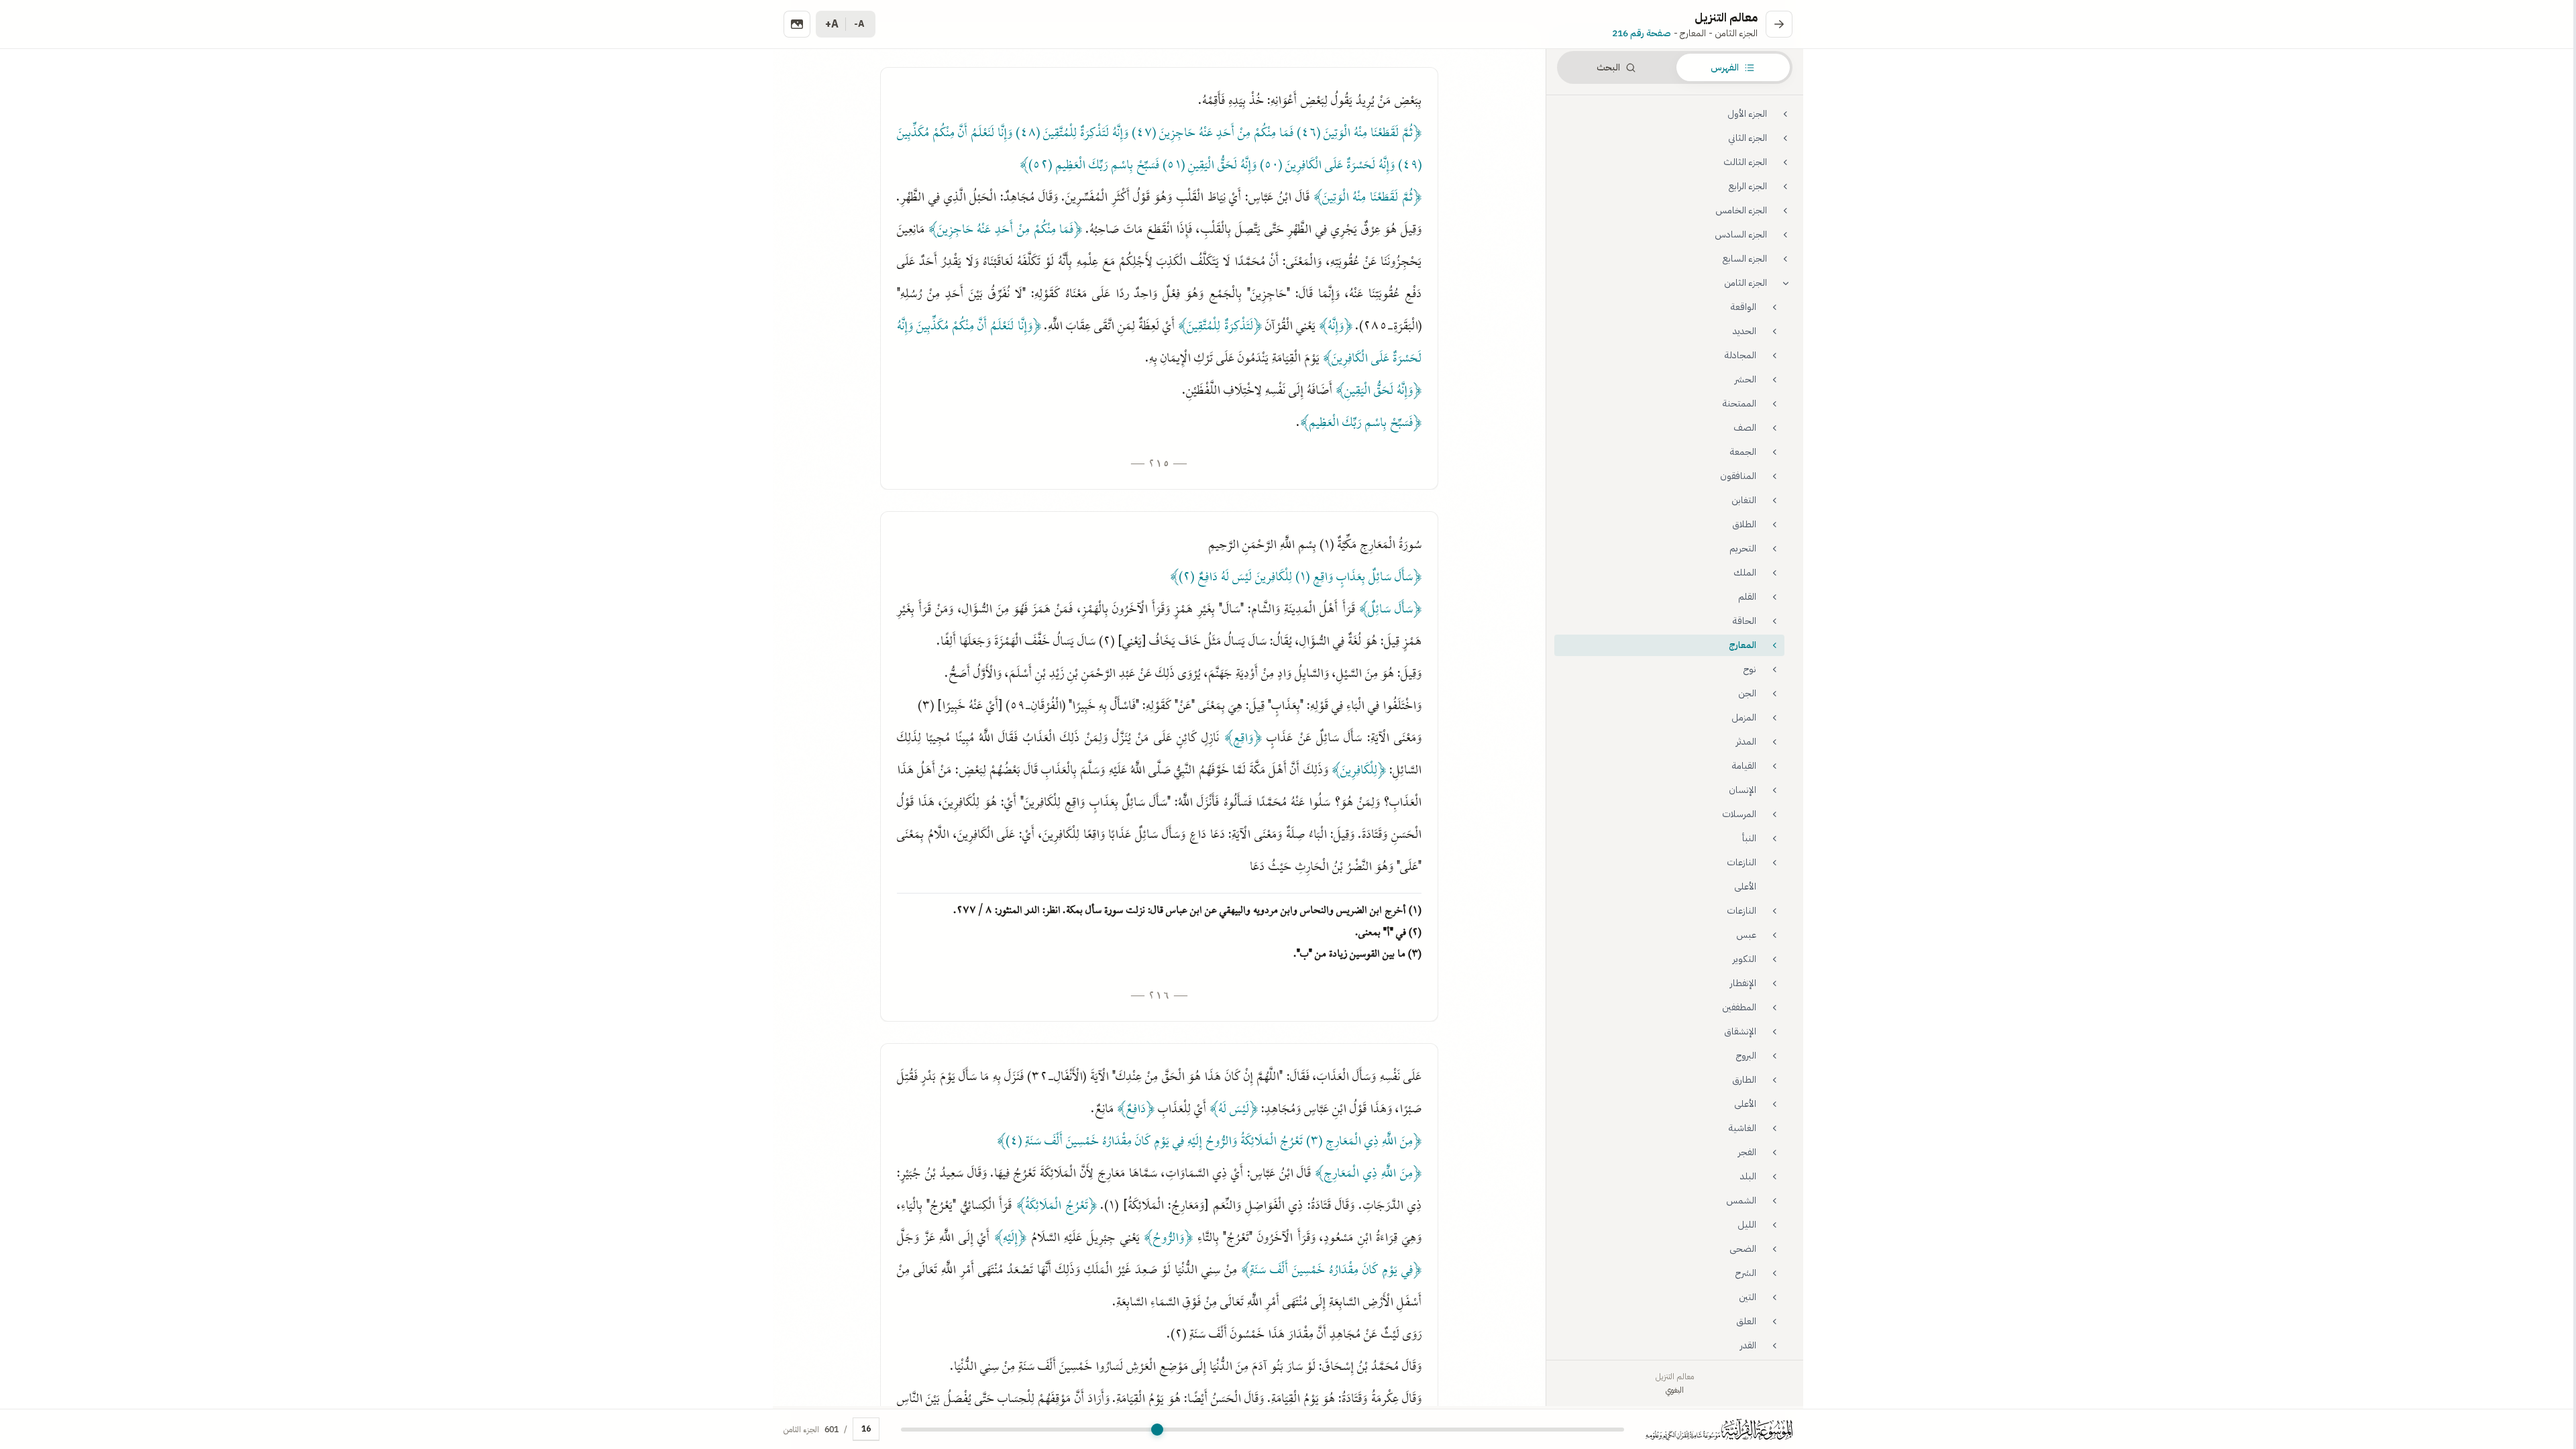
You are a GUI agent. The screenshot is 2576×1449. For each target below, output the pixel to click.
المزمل (1744, 717)
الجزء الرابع (1748, 186)
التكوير (1745, 959)
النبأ (1749, 838)
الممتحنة (1739, 404)
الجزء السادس (1741, 234)
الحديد (1745, 331)
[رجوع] (1779, 24)
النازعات (1741, 862)
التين (1748, 1297)
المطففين (1739, 1007)
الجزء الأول (1747, 114)
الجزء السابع (1745, 259)
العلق (1746, 1321)
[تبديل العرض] (797, 24)
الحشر (1746, 379)
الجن (1747, 693)
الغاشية (1742, 1128)
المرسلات (1739, 814)
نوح (1750, 669)
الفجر (1747, 1152)
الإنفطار (1743, 983)
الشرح (1746, 1273)
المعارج (1742, 645)
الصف (1745, 428)
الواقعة (1743, 307)
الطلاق (1744, 524)
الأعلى (1745, 887)
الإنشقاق (1740, 1031)
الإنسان (1742, 790)
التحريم (1743, 548)
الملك (1745, 573)
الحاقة (1745, 621)
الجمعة (1743, 452)
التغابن (1744, 500)
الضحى (1743, 1249)
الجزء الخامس (1741, 210)
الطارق (1744, 1080)
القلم (1747, 597)
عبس (1746, 935)
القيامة (1744, 766)
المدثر (1746, 742)
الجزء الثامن (1746, 283)
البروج (1746, 1056)
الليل (1747, 1225)
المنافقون (1738, 476)
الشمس (1741, 1200)
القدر (1748, 1345)
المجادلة (1740, 355)
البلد (1748, 1176)
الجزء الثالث (1745, 162)
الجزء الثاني (1748, 138)
